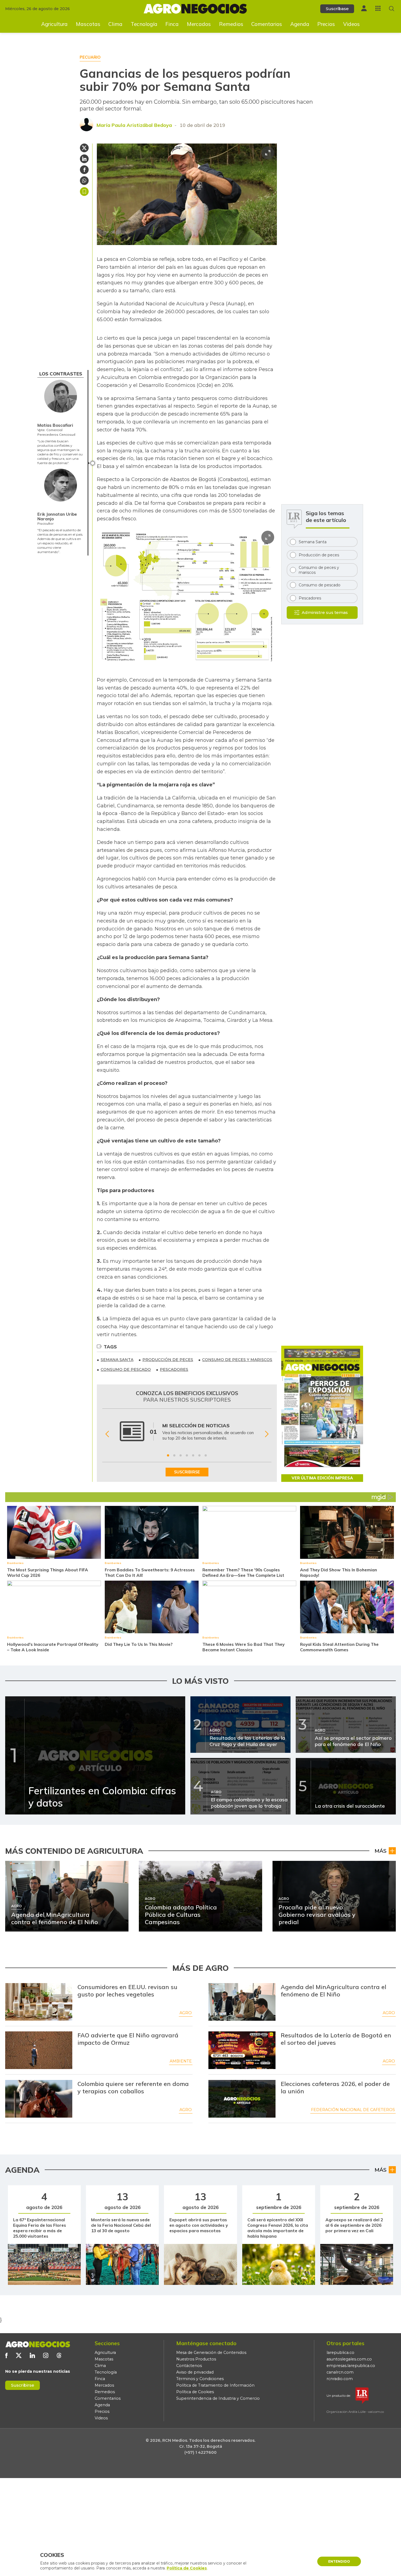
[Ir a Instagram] (46, 2355)
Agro (186, 2013)
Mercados (199, 24)
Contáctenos (189, 2366)
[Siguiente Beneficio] (267, 1434)
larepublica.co (340, 2353)
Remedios (231, 24)
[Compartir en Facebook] (84, 170)
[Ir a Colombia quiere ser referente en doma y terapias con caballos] (39, 2099)
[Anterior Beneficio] (107, 1434)
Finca (172, 24)
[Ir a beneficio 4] (187, 1455)
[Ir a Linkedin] (32, 2355)
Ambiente (181, 2061)
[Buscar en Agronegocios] (392, 9)
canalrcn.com (340, 2372)
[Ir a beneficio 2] (174, 1455)
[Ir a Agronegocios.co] (38, 2344)
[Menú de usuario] (364, 8)
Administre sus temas (325, 612)
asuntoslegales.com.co (349, 2359)
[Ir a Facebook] (6, 2355)
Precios (326, 24)
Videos (351, 24)
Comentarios (267, 24)
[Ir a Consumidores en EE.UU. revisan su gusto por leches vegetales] (39, 2002)
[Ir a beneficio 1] (168, 1455)
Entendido (339, 2561)
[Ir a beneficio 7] (206, 1455)
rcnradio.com (340, 2379)
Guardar (84, 192)
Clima (115, 24)
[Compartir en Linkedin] (84, 159)
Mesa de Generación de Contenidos (211, 2353)
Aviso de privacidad (195, 2372)
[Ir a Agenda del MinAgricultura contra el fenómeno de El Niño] (242, 2002)
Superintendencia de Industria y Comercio (218, 2398)
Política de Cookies (195, 2392)
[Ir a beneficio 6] (199, 1455)
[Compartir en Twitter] (84, 148)
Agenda (300, 24)
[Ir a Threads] (59, 2355)
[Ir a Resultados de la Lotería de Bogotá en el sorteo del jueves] (242, 2050)
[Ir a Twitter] (19, 2355)
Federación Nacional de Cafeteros (353, 2110)
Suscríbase (337, 9)
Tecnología (144, 24)
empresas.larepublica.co (351, 2366)
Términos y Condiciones (200, 2379)
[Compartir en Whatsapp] (84, 181)
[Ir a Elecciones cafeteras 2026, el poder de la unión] (242, 2099)
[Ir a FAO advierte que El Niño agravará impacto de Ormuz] (39, 2050)
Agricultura (54, 24)
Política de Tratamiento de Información (215, 2385)
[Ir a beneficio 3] (181, 1455)
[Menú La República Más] (378, 8)
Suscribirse (23, 2385)
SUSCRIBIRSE (187, 1472)
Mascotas (88, 24)
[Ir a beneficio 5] (193, 1455)
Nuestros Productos (196, 2359)
